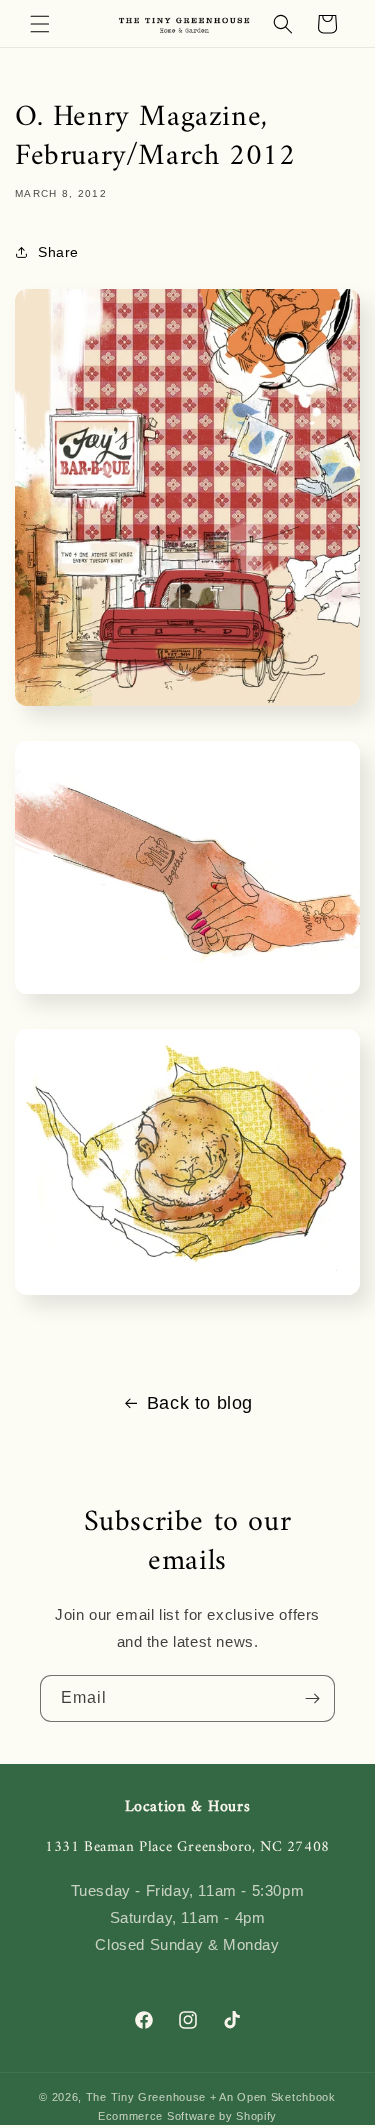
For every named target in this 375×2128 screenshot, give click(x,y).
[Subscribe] (312, 1698)
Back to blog (200, 1403)
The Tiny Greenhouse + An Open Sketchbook (211, 2097)
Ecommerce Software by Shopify (187, 2116)
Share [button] (58, 252)
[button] (40, 24)
